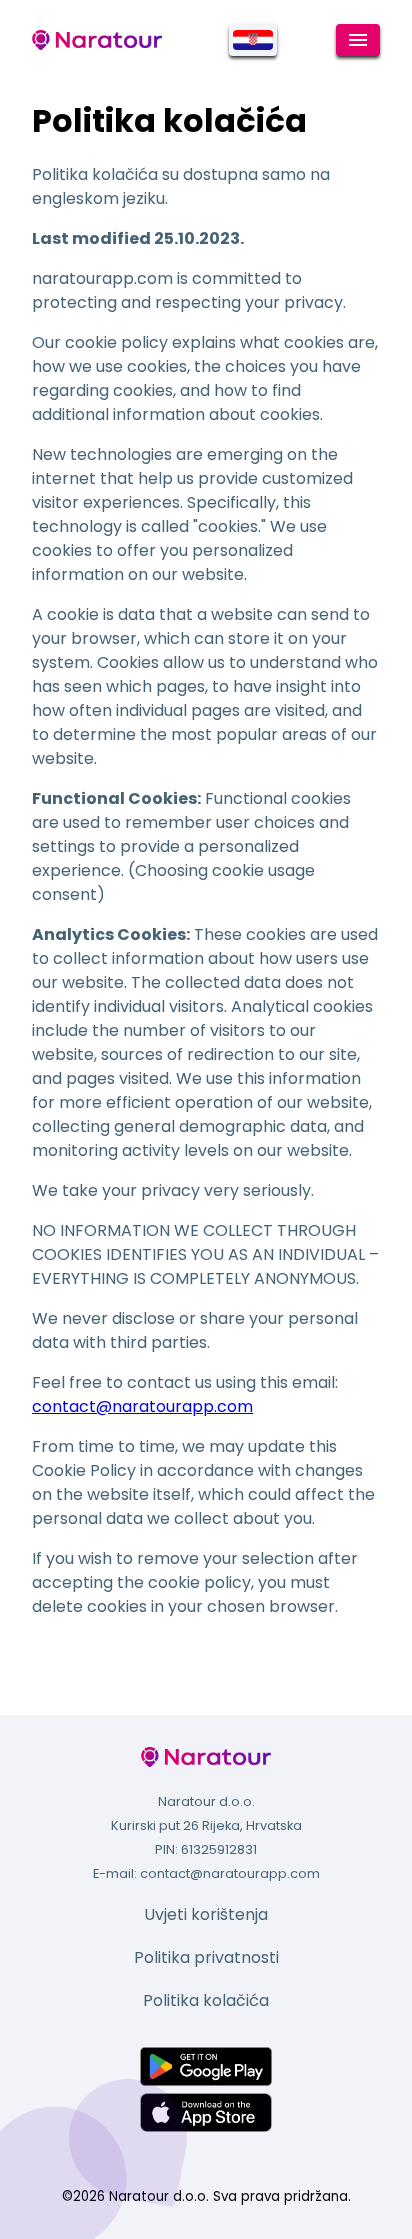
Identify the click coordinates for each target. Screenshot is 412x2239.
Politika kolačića (206, 2000)
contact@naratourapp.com (142, 1406)
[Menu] (358, 40)
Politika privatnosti (206, 1957)
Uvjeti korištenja (206, 1914)
